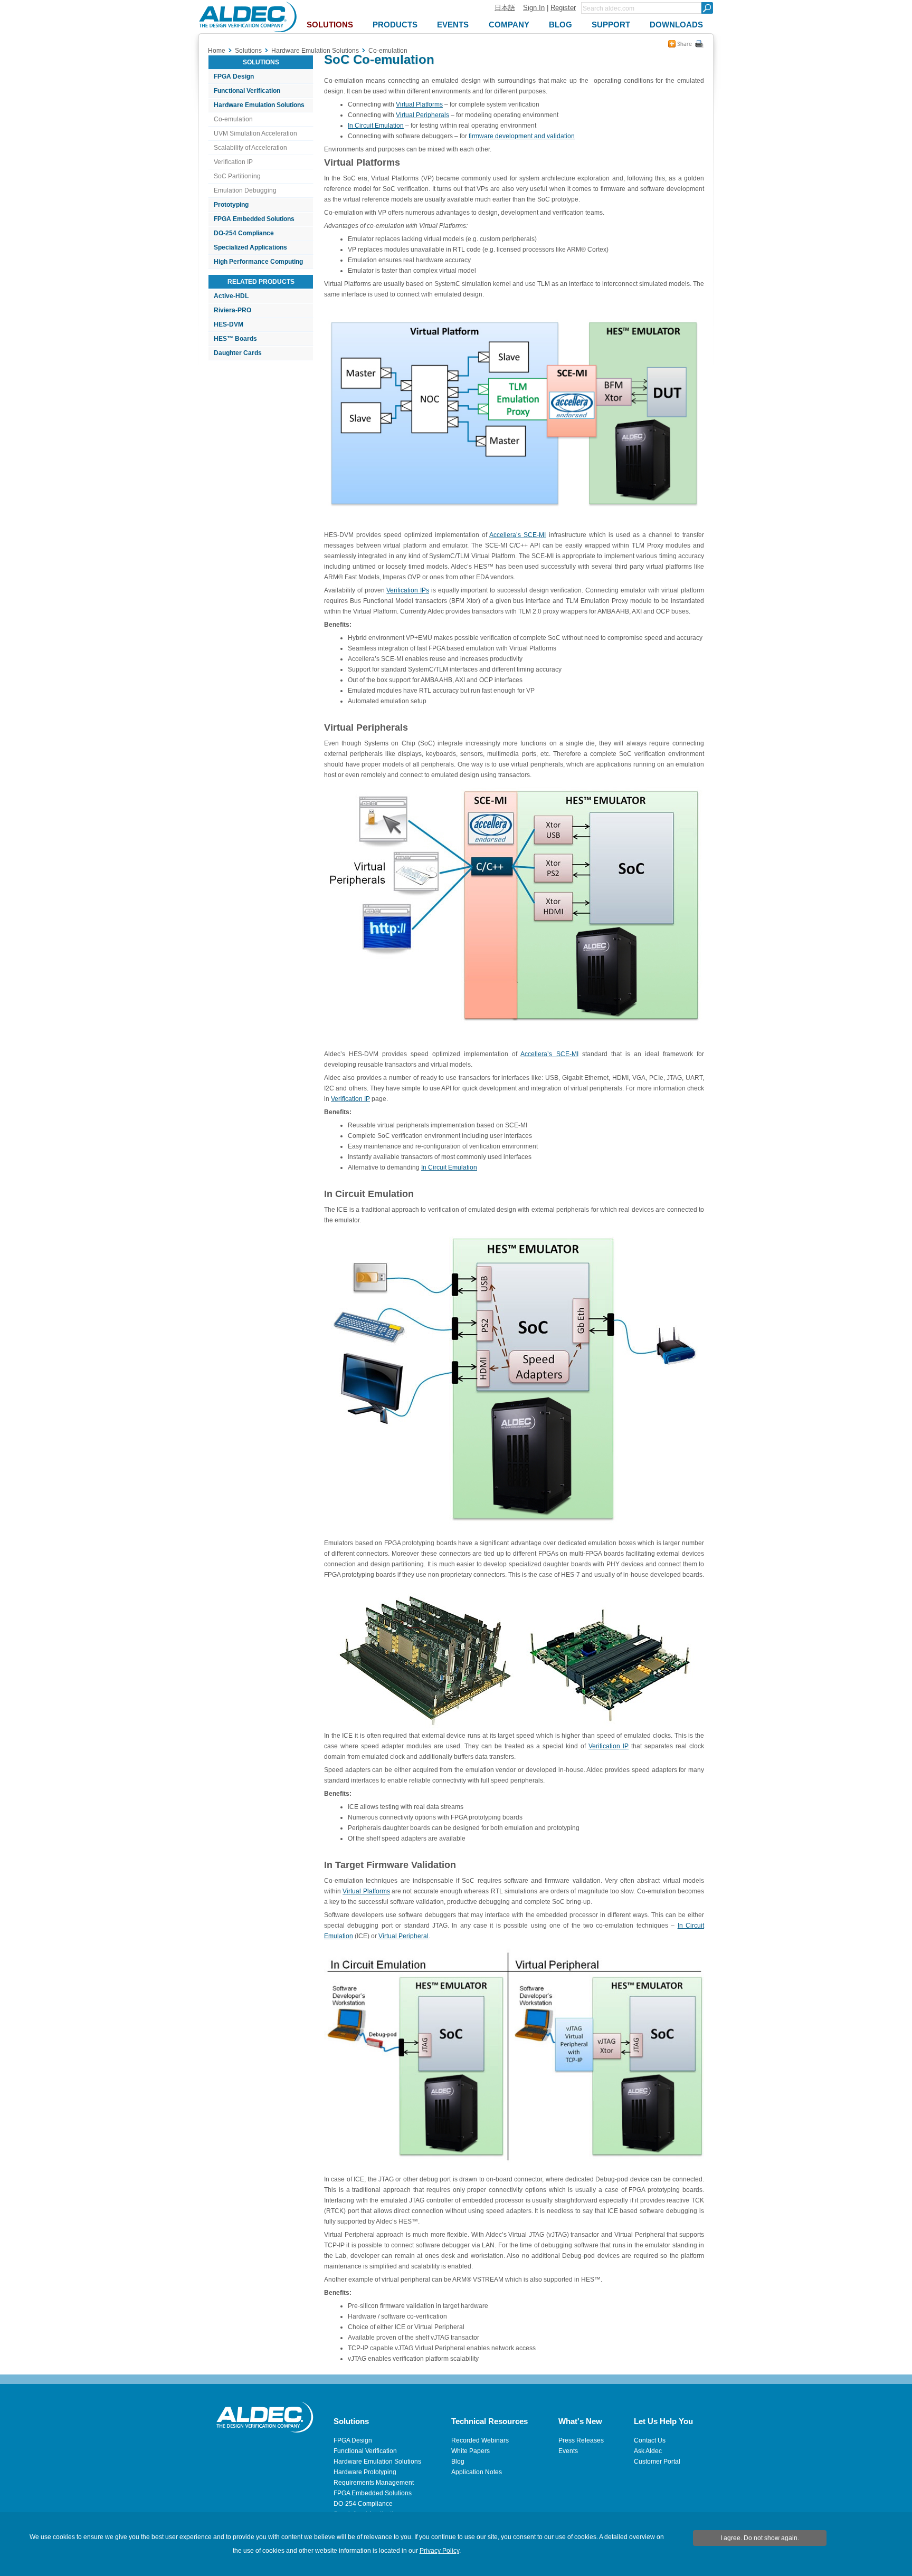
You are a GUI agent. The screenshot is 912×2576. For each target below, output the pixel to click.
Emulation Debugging (245, 190)
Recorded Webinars (480, 2440)
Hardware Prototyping (365, 2472)
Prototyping (231, 205)
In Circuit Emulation (376, 126)
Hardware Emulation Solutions (259, 105)
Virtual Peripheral (403, 1936)
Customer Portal (657, 2462)
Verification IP (233, 162)
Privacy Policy (439, 2551)
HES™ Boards (235, 339)
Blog (458, 2462)
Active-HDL (231, 296)
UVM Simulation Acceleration (255, 133)
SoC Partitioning (237, 176)
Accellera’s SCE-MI (517, 535)
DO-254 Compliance (244, 233)
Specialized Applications (250, 247)
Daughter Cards (238, 353)
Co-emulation (233, 119)
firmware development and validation (522, 136)
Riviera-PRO (232, 310)
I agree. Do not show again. (760, 2538)
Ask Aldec (648, 2451)
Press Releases (581, 2440)
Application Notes (477, 2472)
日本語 (505, 8)
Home (217, 51)
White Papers (471, 2451)
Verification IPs (408, 590)
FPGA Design (234, 76)
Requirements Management (374, 2483)
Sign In (534, 8)
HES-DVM (229, 324)
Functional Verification (247, 91)
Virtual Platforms (419, 104)
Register (563, 8)
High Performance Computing (258, 262)
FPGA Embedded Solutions (254, 219)
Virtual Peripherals (422, 115)
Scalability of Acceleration (250, 148)
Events (568, 2451)
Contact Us (650, 2440)
